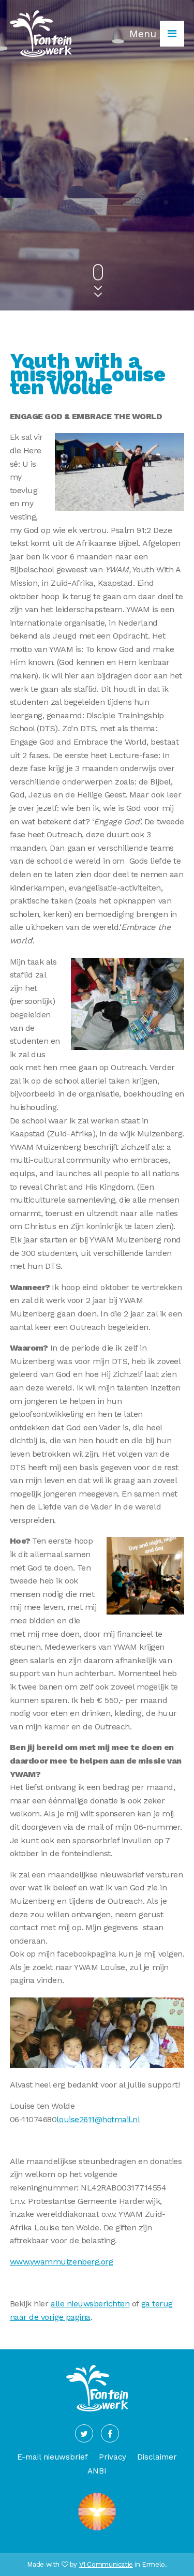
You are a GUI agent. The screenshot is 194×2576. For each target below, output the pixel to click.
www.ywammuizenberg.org (61, 2262)
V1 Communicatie (106, 2564)
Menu (145, 34)
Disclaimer (157, 2457)
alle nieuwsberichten (90, 2304)
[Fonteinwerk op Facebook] (110, 2433)
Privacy (113, 2457)
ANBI (97, 2471)
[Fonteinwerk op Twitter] (84, 2433)
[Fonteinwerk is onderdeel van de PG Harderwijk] (97, 2530)
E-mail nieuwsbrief (53, 2457)
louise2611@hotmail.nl (98, 2119)
